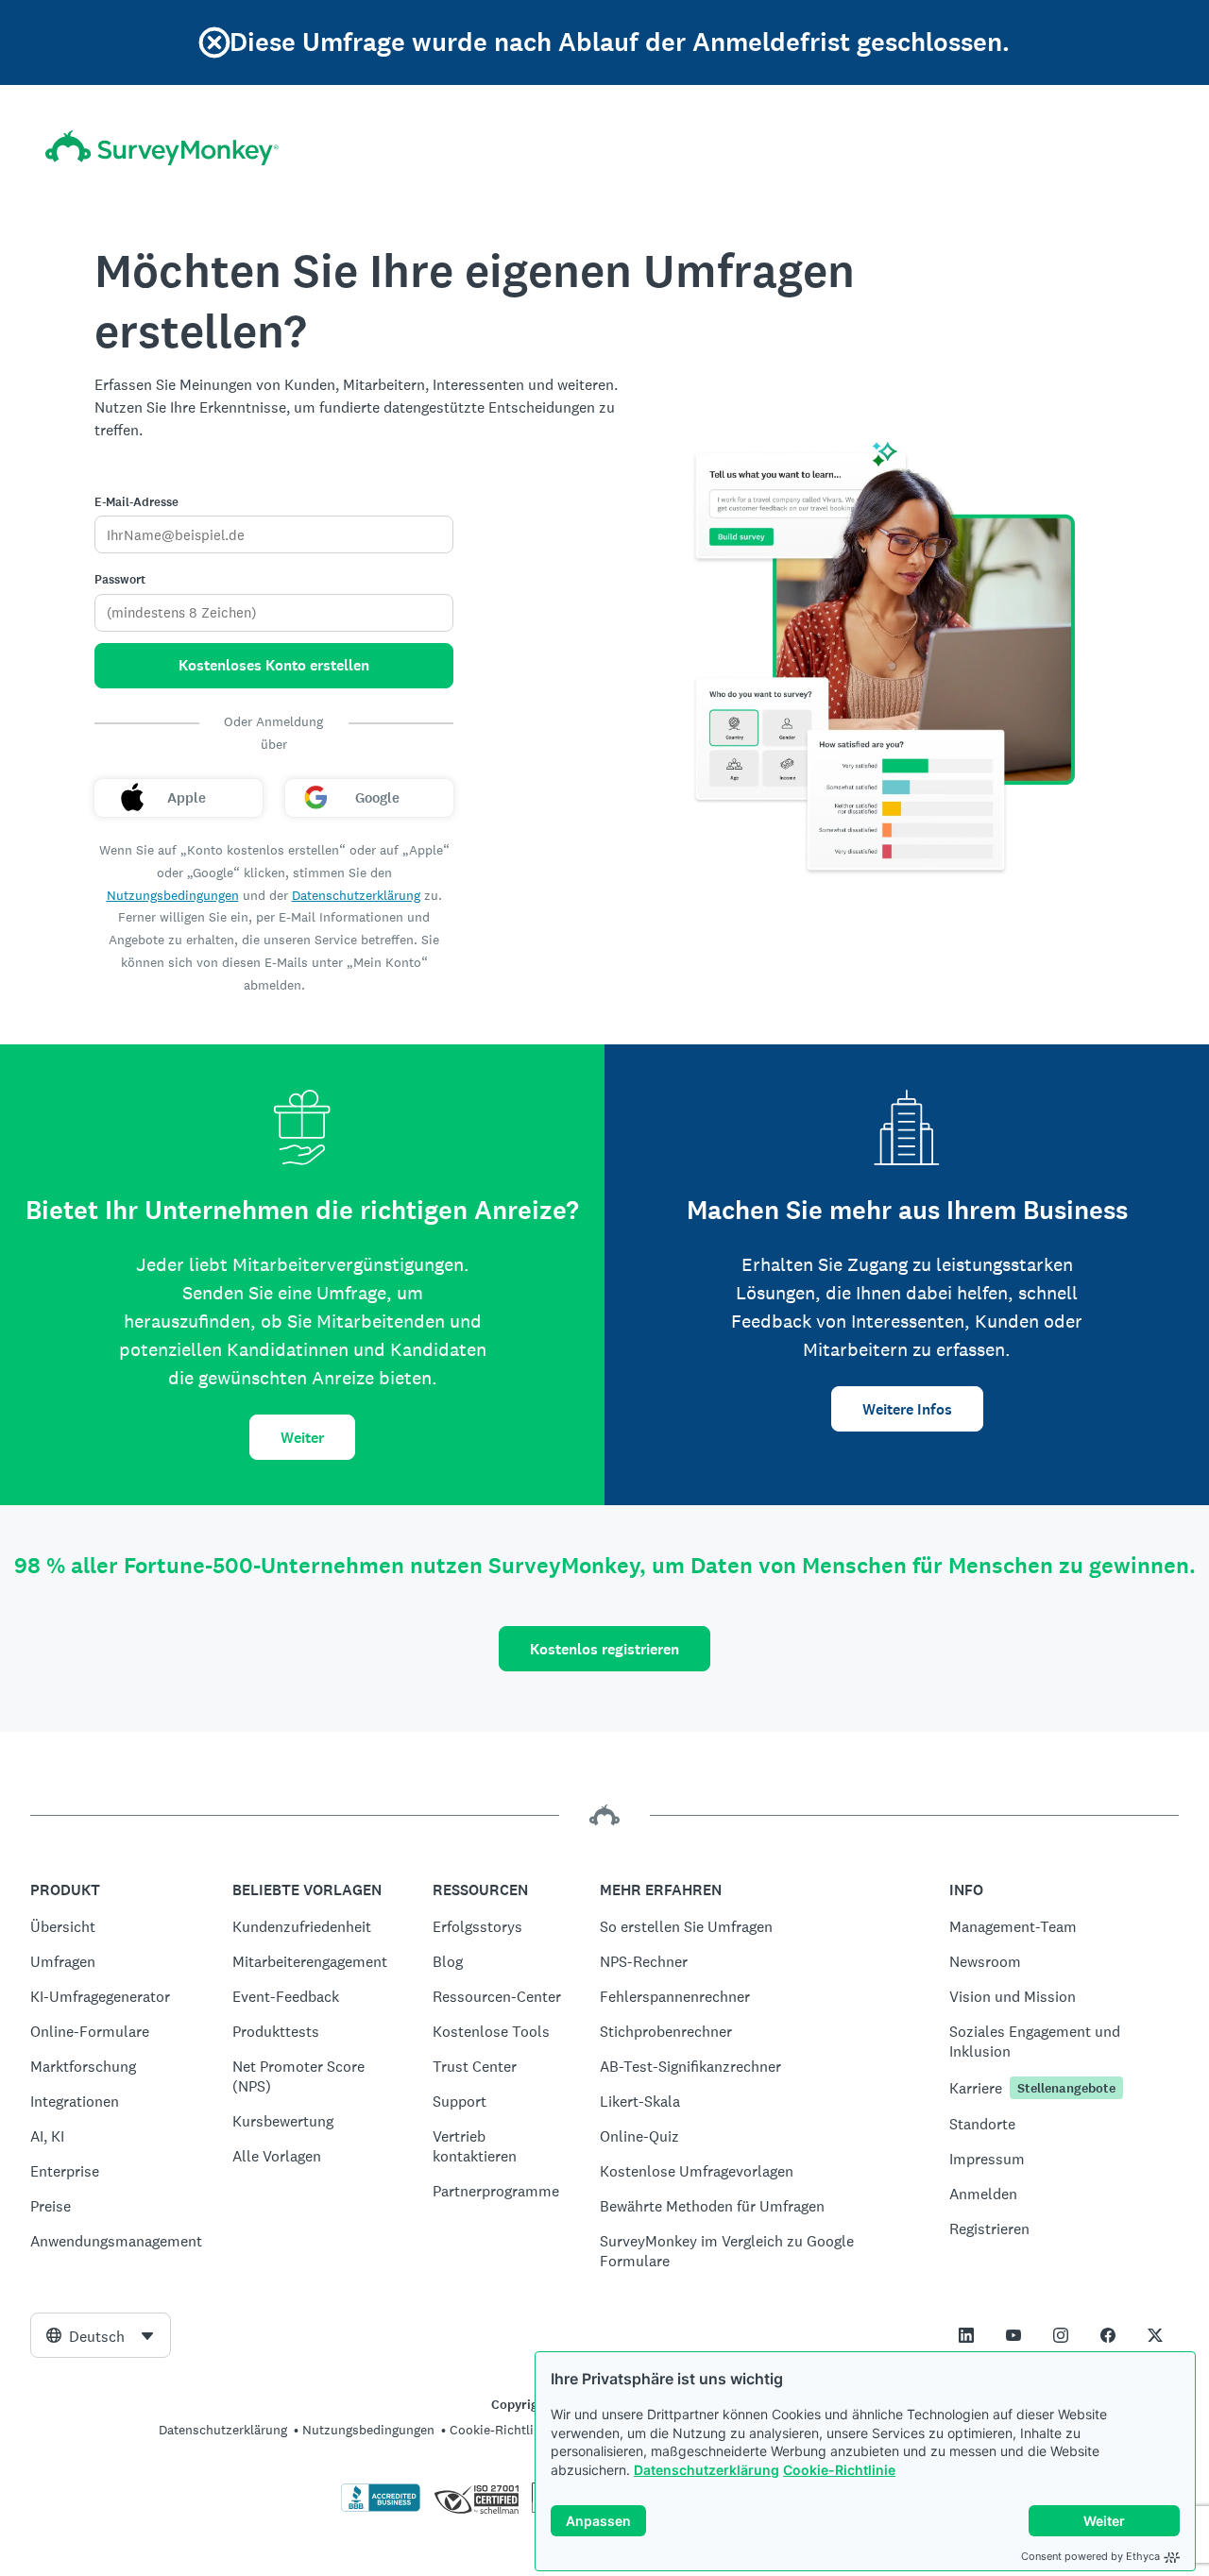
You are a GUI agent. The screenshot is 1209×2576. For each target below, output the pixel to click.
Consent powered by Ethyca (1090, 2556)
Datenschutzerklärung (707, 2470)
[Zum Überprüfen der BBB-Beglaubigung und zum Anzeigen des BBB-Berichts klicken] (381, 2508)
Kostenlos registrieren (604, 1649)
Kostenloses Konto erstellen (274, 665)
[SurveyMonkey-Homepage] (162, 148)
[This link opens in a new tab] (966, 2335)
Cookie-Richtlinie (839, 2470)
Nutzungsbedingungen (173, 895)
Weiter (302, 1438)
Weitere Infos (907, 1409)
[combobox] (101, 2335)
